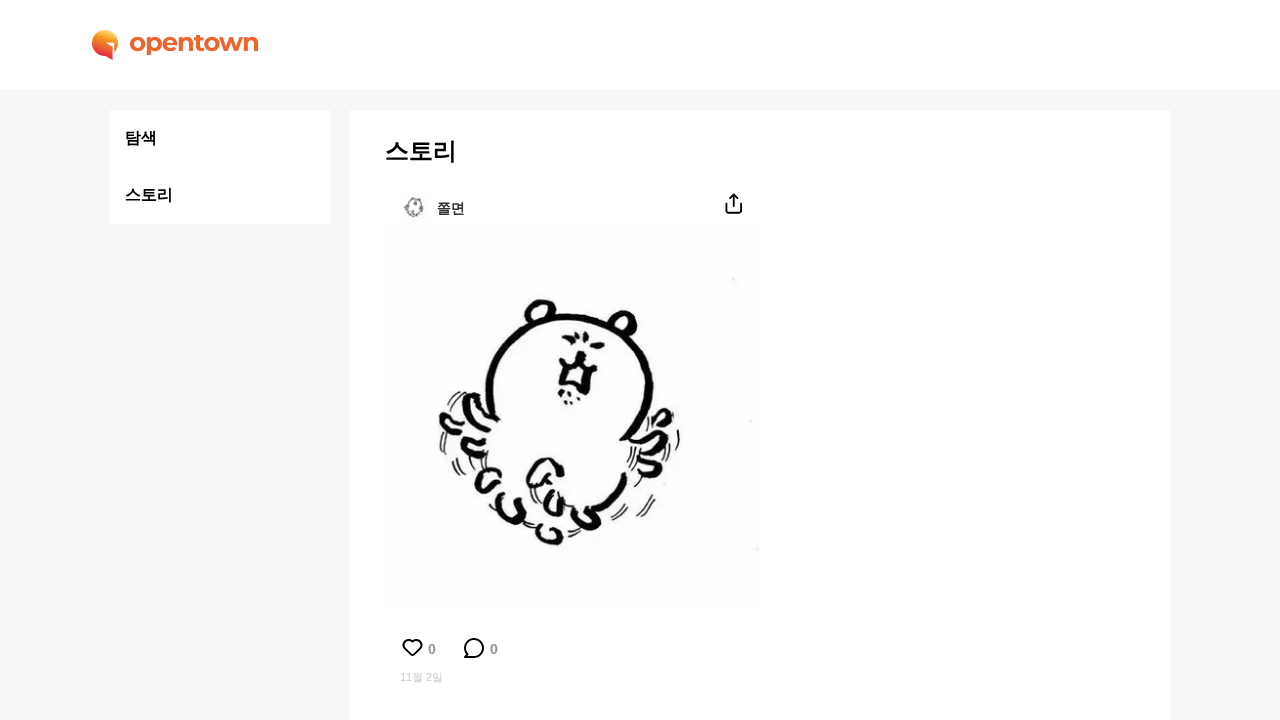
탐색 (141, 137)
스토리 (149, 194)
